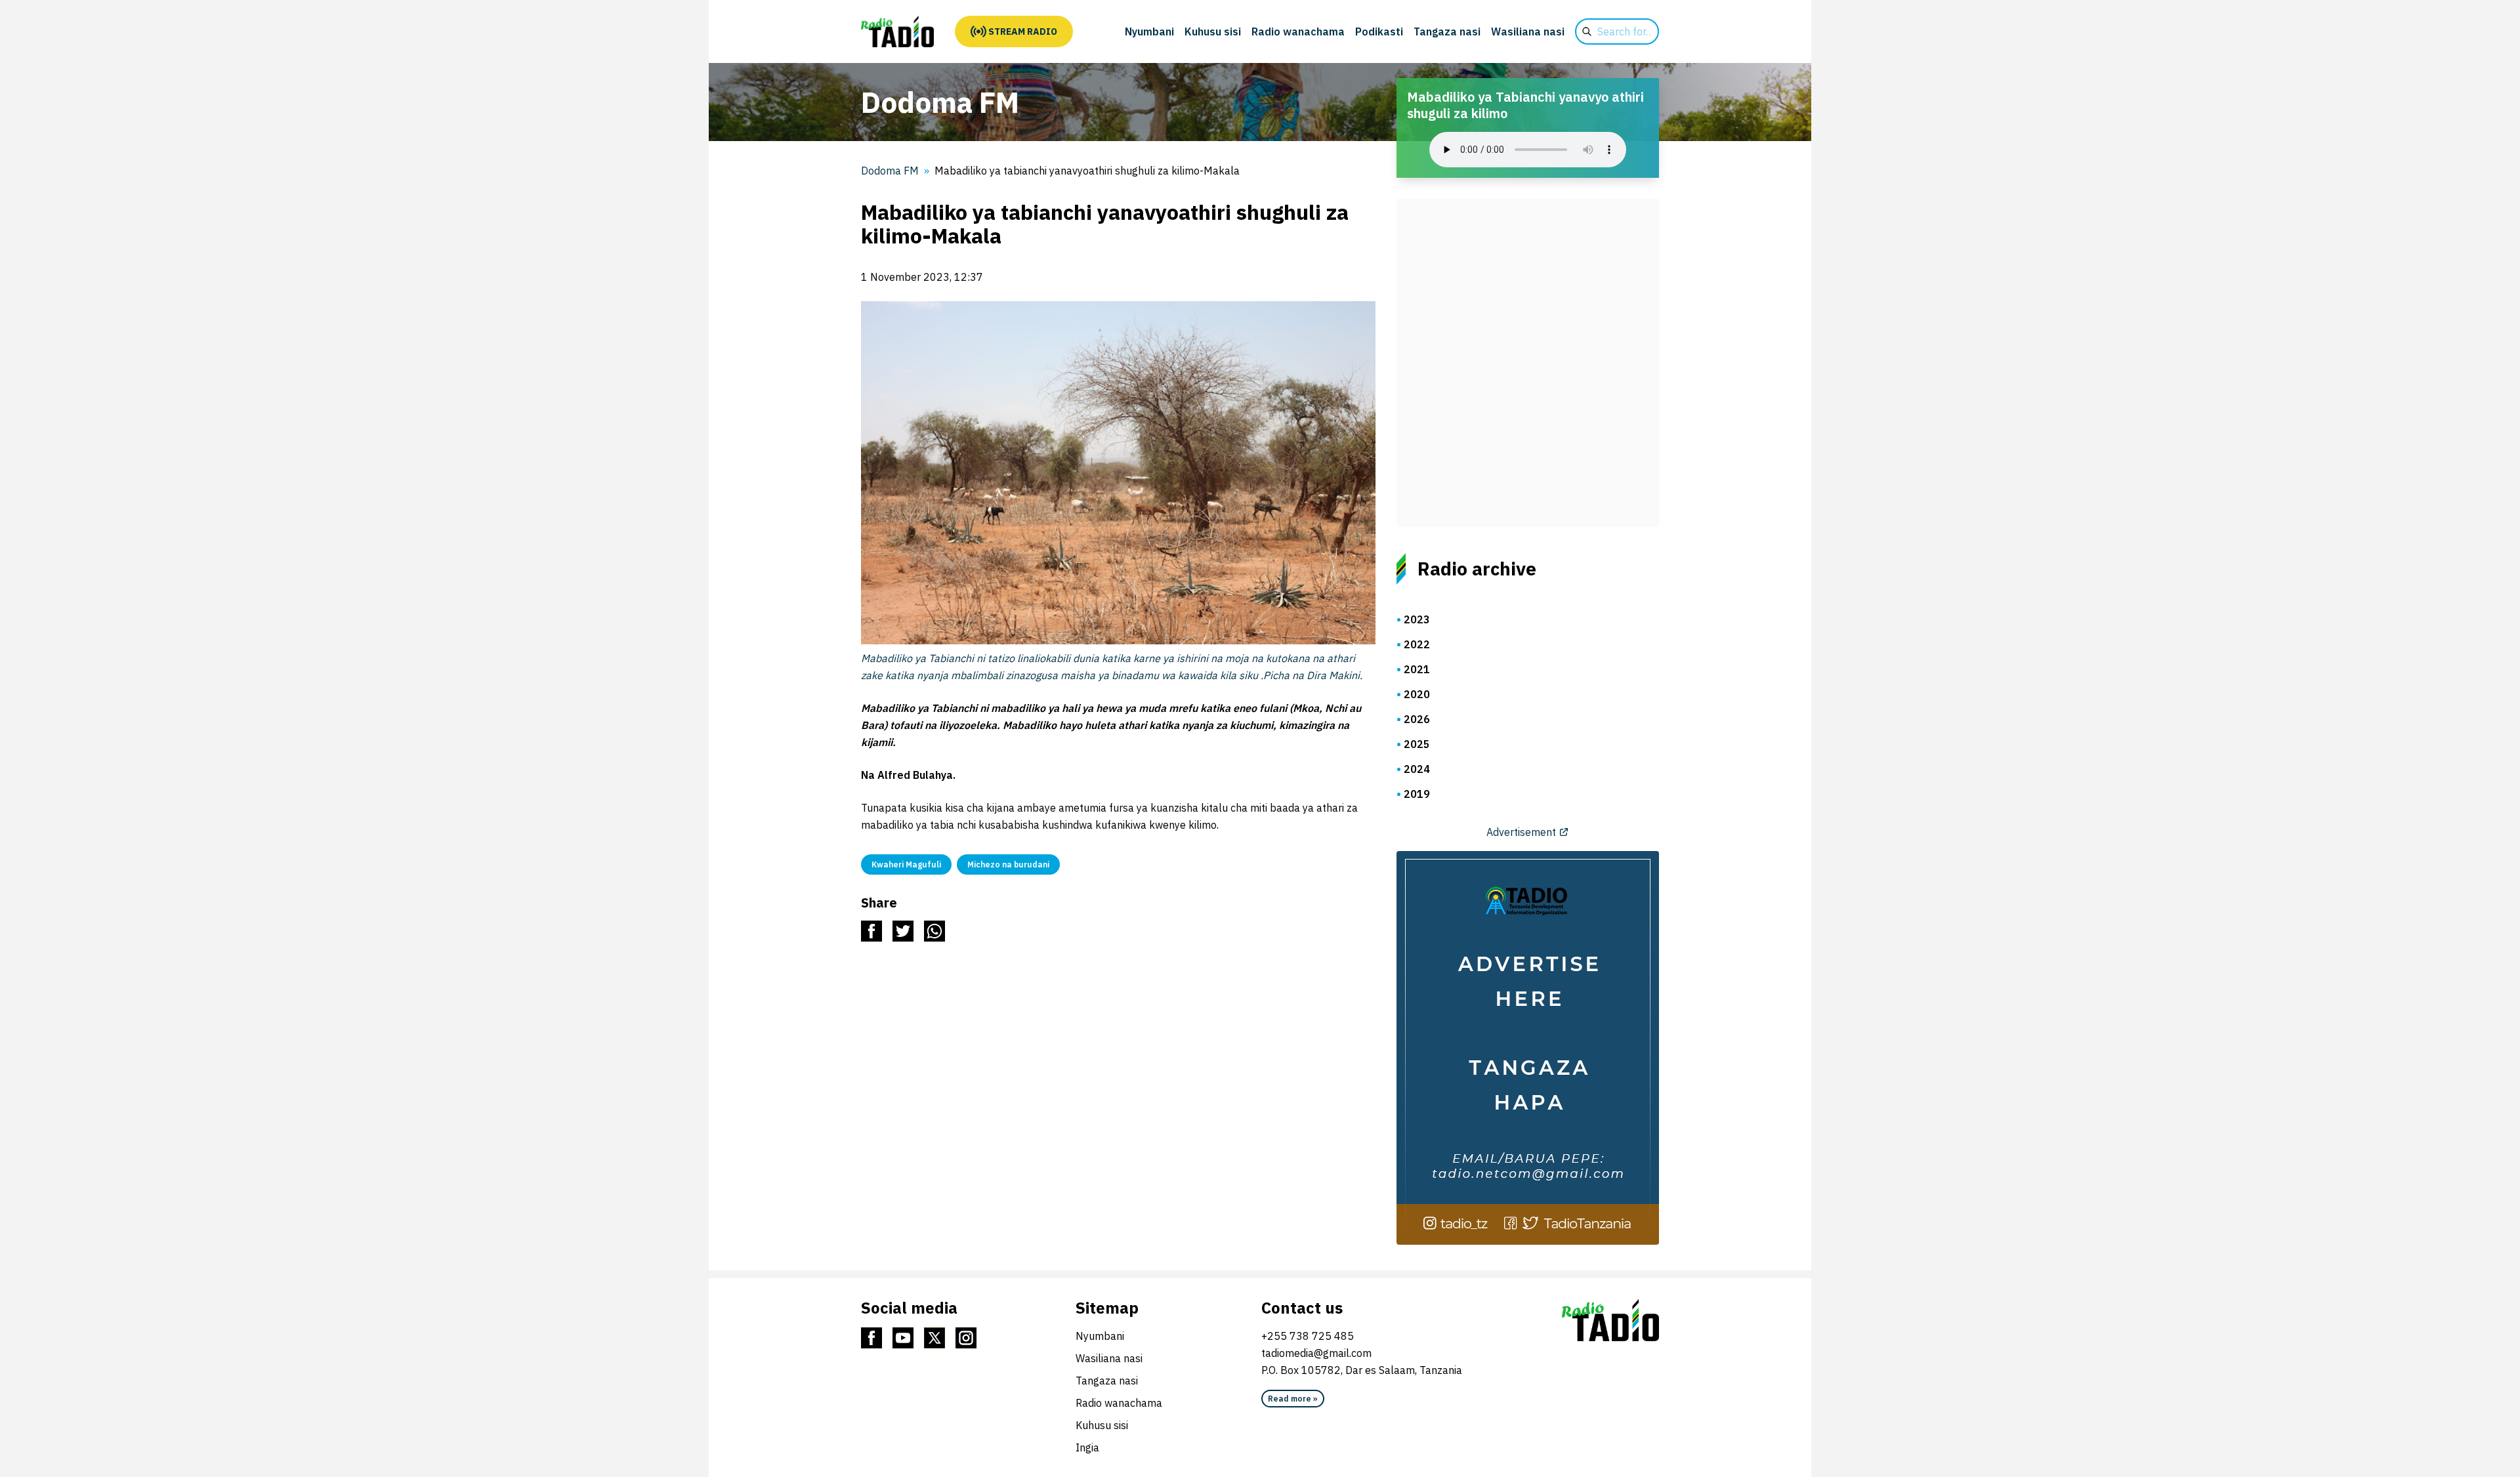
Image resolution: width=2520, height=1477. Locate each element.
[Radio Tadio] (1610, 1320)
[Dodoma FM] (897, 31)
